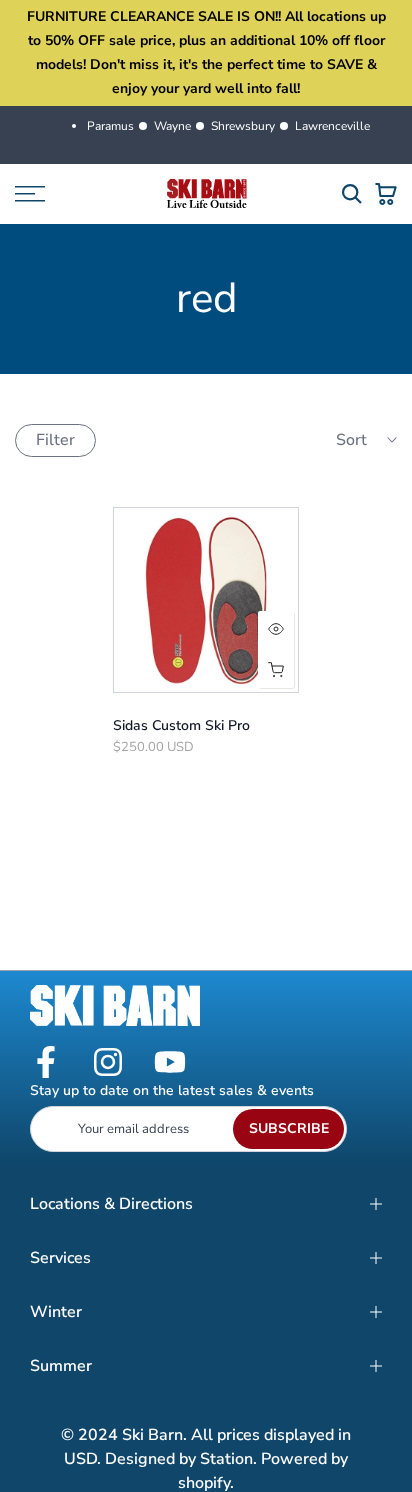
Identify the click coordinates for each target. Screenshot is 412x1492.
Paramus (110, 126)
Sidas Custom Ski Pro (181, 725)
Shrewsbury (243, 126)
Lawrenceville (332, 126)
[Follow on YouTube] (170, 1063)
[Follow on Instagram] (108, 1063)
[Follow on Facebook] (46, 1063)
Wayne (172, 126)
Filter (55, 440)
